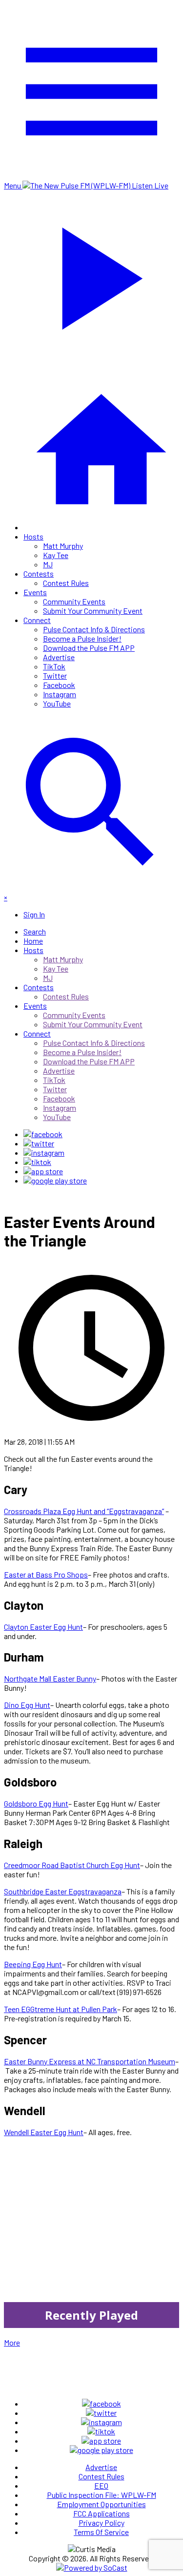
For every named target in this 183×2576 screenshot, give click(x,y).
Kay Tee (56, 555)
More (12, 2342)
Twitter (55, 675)
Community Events (74, 601)
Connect (37, 620)
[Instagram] (44, 1153)
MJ (48, 564)
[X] (39, 1143)
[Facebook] (43, 1134)
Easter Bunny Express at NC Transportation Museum (90, 2061)
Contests (39, 573)
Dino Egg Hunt (27, 1705)
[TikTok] (37, 1162)
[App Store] (43, 1171)
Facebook (59, 685)
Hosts (33, 536)
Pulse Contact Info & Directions (94, 629)
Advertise (59, 657)
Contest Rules (66, 583)
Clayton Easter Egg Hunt (43, 1627)
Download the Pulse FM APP (89, 648)
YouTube (57, 703)
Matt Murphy (63, 546)
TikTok (54, 666)
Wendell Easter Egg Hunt (44, 2132)
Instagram (60, 694)
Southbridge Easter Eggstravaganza (63, 1891)
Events (35, 592)
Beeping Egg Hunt (33, 1964)
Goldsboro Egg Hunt (36, 1803)
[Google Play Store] (55, 1180)
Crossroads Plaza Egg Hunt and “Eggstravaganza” (84, 1511)
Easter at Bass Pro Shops (46, 1574)
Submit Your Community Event (93, 611)
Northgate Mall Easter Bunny (50, 1678)
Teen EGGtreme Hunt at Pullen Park (61, 2009)
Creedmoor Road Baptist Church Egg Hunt (72, 1865)
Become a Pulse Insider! (82, 638)
